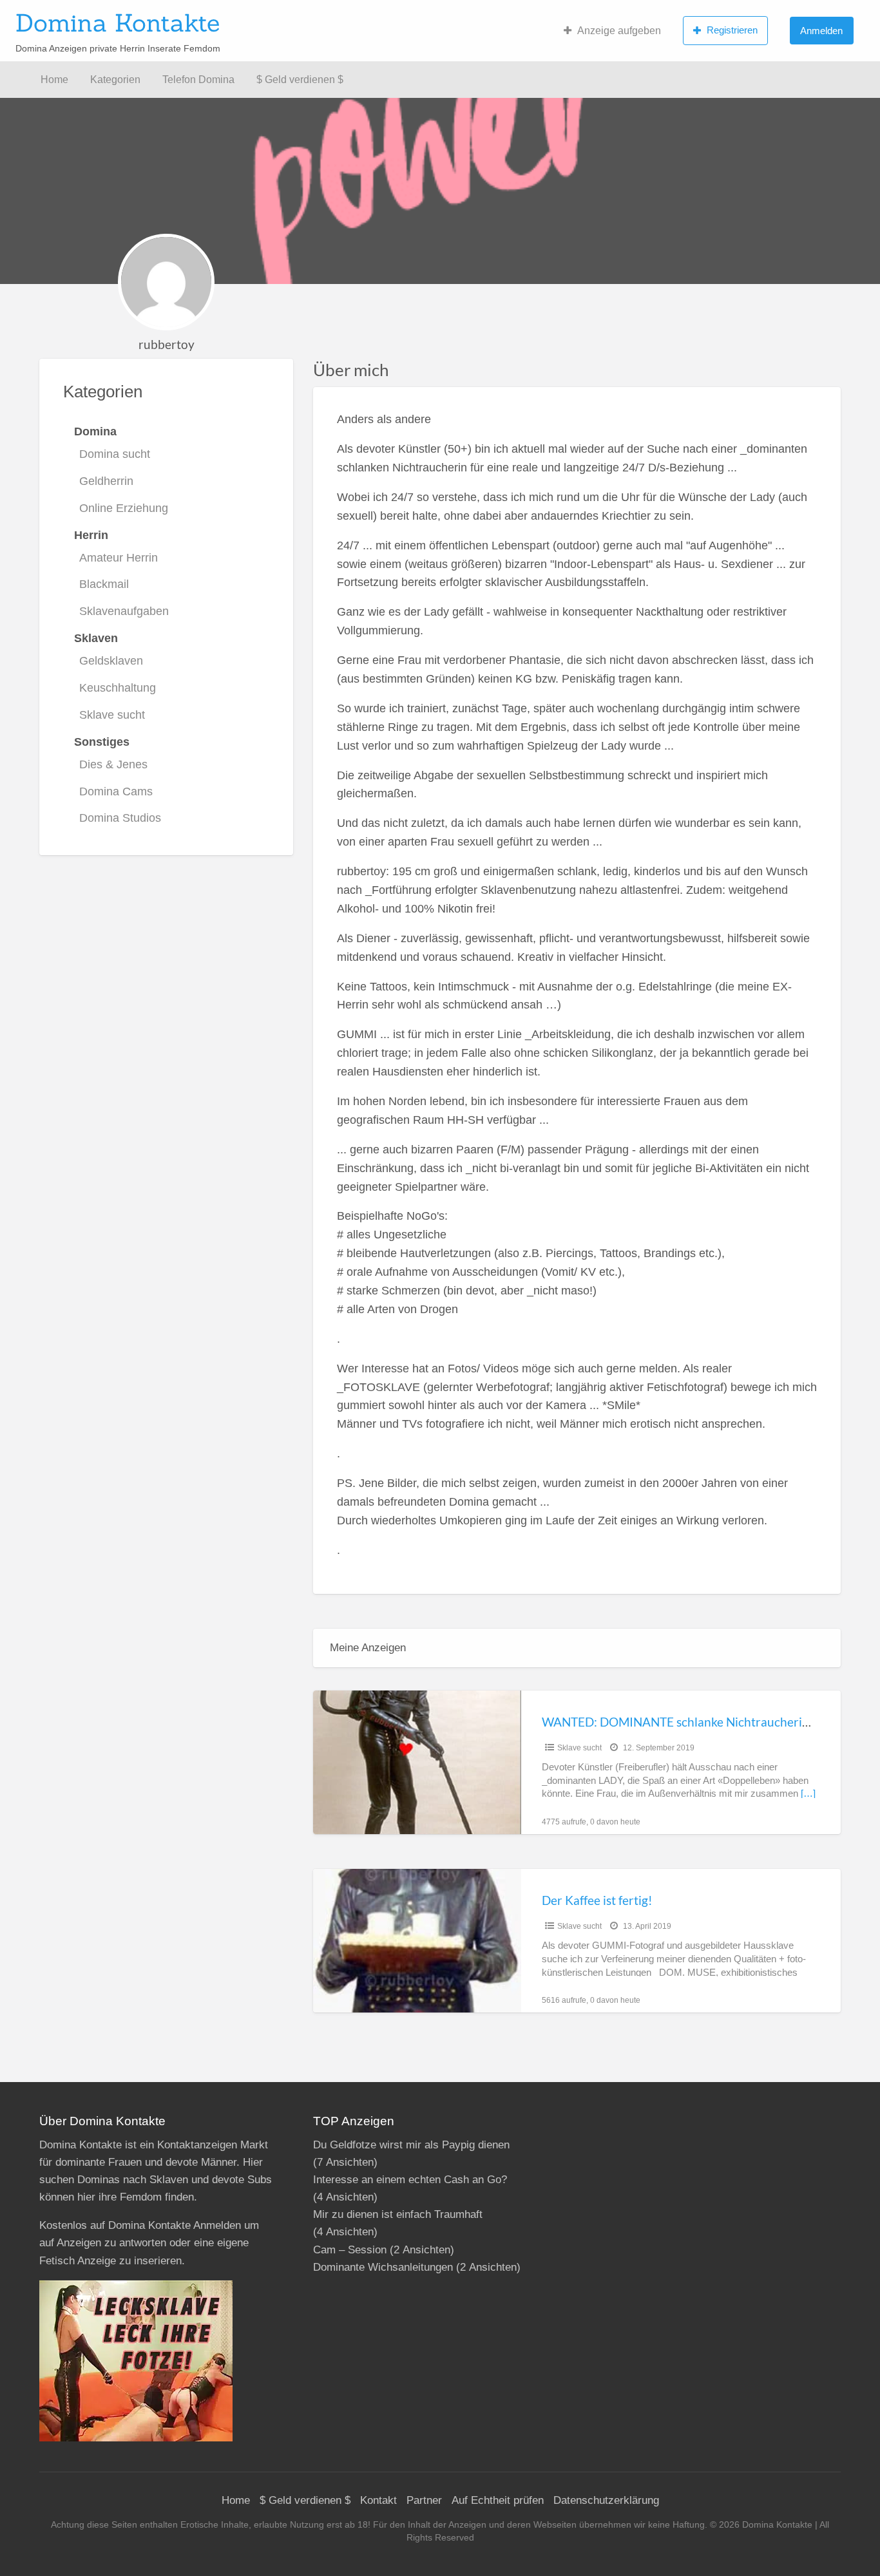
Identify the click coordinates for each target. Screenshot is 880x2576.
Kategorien (115, 80)
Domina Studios (120, 818)
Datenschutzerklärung (606, 2500)
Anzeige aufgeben (619, 31)
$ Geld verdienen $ (300, 80)
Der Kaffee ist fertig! (597, 1900)
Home (54, 80)
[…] (808, 1794)
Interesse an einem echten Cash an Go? (410, 2180)
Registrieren (732, 30)
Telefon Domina (198, 80)
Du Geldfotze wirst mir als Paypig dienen (411, 2145)
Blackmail (104, 584)
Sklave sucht (112, 715)
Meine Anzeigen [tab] (368, 1648)
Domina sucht (115, 454)
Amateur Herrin (119, 558)
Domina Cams (116, 791)
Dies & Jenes (113, 764)
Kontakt (378, 2500)
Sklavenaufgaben (124, 611)
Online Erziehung (124, 508)
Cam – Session (350, 2250)
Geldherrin (106, 481)
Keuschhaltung (118, 688)
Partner (424, 2500)
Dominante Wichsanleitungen (383, 2267)
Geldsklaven (111, 661)
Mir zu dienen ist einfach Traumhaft (398, 2214)
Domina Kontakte (118, 23)
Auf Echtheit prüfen (498, 2500)
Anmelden (821, 31)
